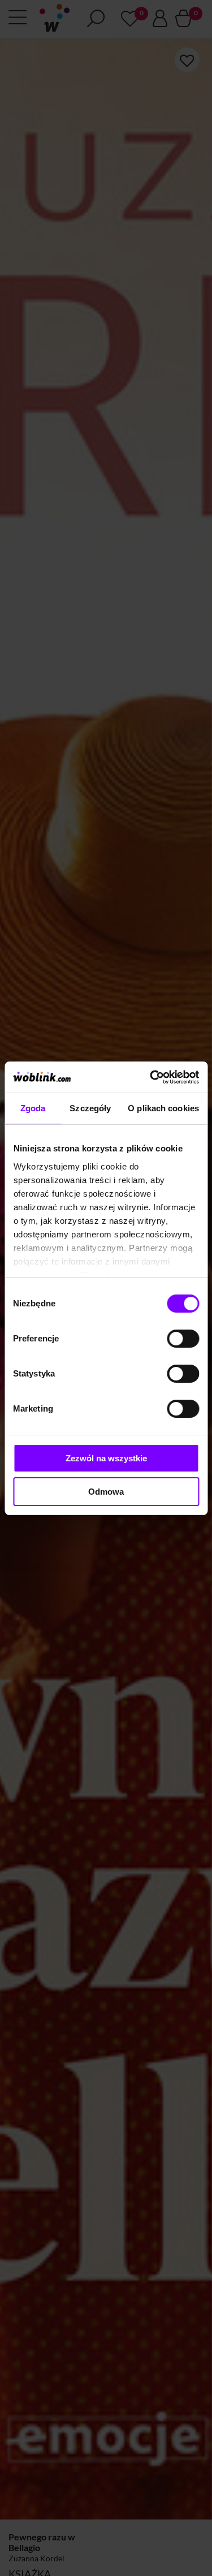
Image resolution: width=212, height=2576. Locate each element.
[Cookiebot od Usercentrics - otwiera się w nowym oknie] (151, 1077)
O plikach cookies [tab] (163, 1108)
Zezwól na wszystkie (106, 1458)
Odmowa (106, 1492)
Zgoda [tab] (33, 1108)
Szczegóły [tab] (90, 1108)
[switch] (183, 1339)
